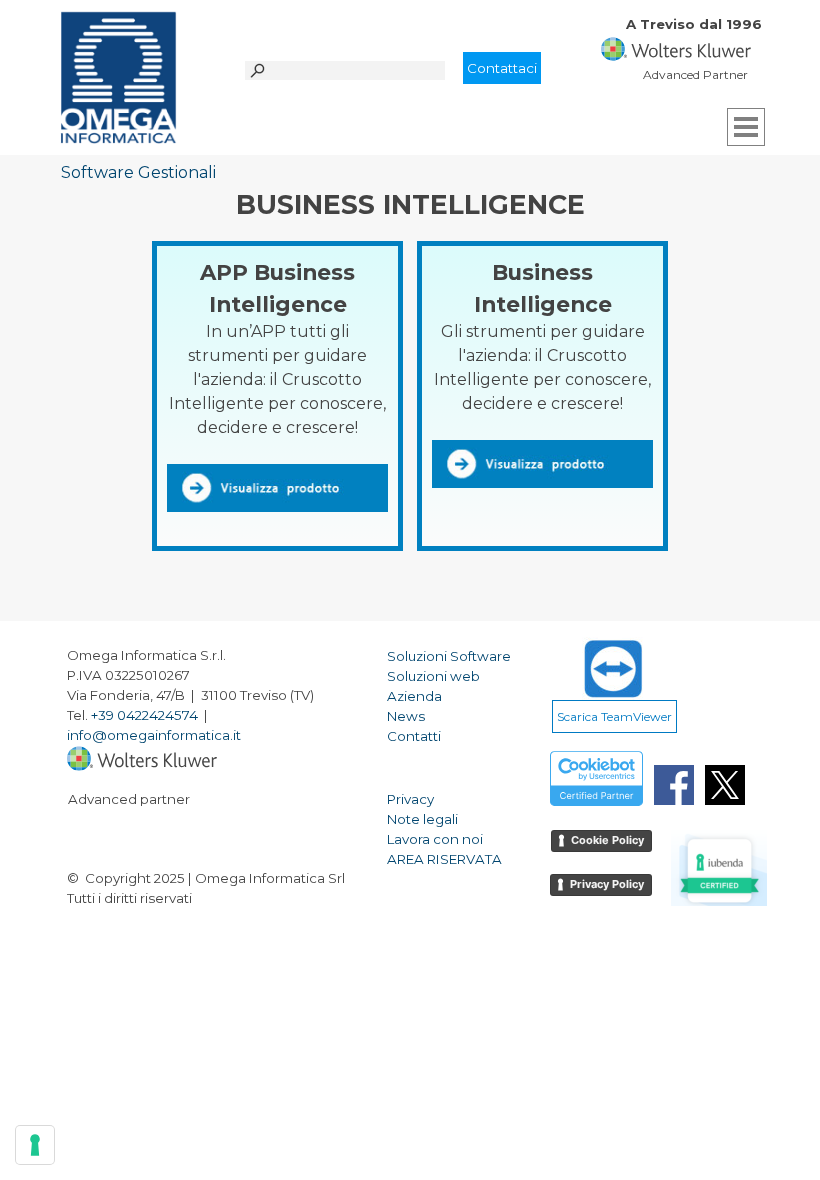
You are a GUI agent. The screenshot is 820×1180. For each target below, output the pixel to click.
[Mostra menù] (746, 127)
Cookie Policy (607, 840)
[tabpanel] (701, 34)
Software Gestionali (138, 172)
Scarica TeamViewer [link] (614, 716)
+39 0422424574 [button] (144, 715)
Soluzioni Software (449, 656)
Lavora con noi (435, 839)
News (406, 716)
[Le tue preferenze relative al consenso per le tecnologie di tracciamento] (35, 1145)
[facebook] (674, 785)
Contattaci (502, 68)
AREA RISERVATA (444, 859)
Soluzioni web (433, 676)
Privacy (410, 799)
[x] (725, 785)
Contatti (414, 736)
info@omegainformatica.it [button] (154, 735)
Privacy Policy (607, 884)
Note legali (422, 819)
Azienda (414, 696)
